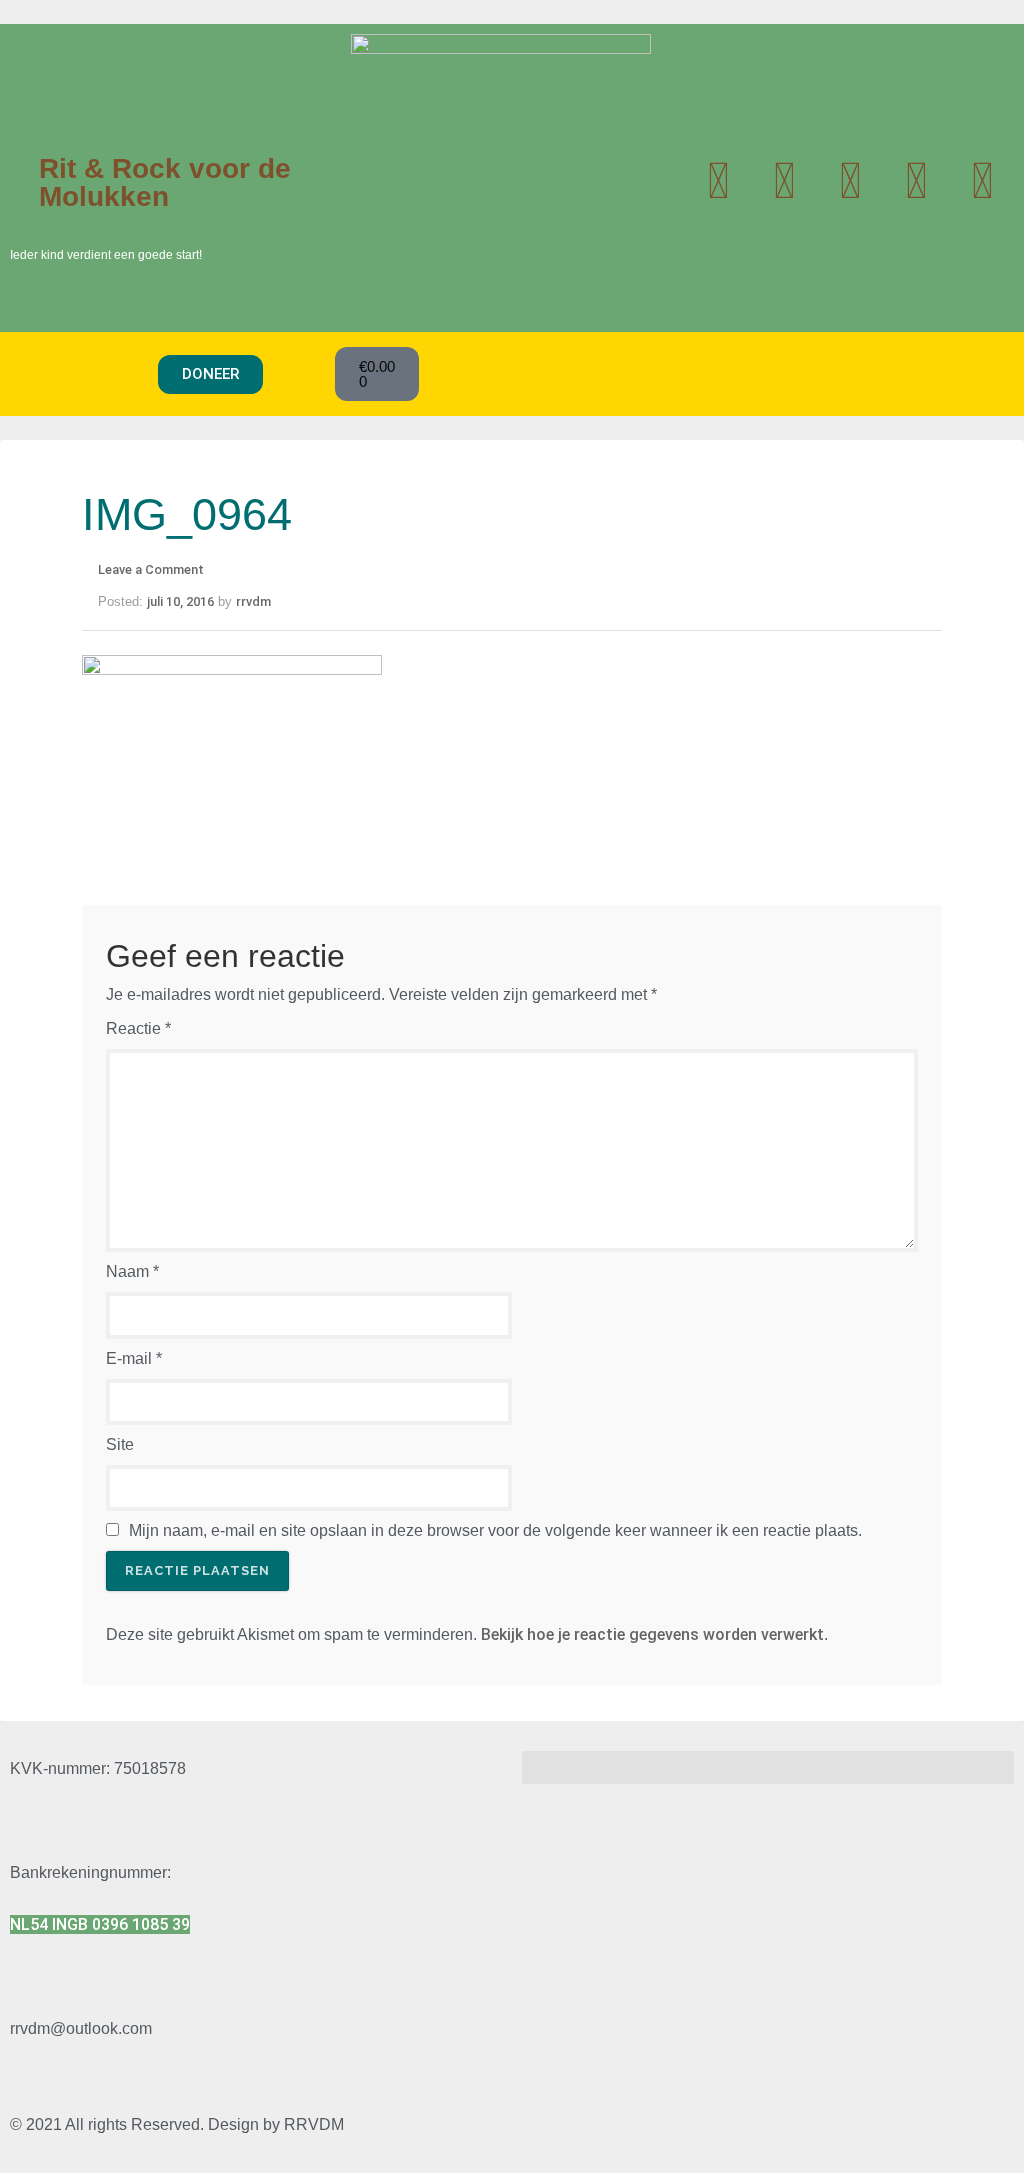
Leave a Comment (151, 569)
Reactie (138, 1028)
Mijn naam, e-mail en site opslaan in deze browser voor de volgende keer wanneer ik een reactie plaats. (495, 1530)
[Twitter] (718, 181)
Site (120, 1444)
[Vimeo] (982, 181)
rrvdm (253, 601)
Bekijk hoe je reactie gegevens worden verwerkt (652, 1634)
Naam (132, 1271)
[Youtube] (784, 181)
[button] (84, 374)
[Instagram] (850, 181)
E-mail (134, 1358)
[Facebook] (916, 181)
